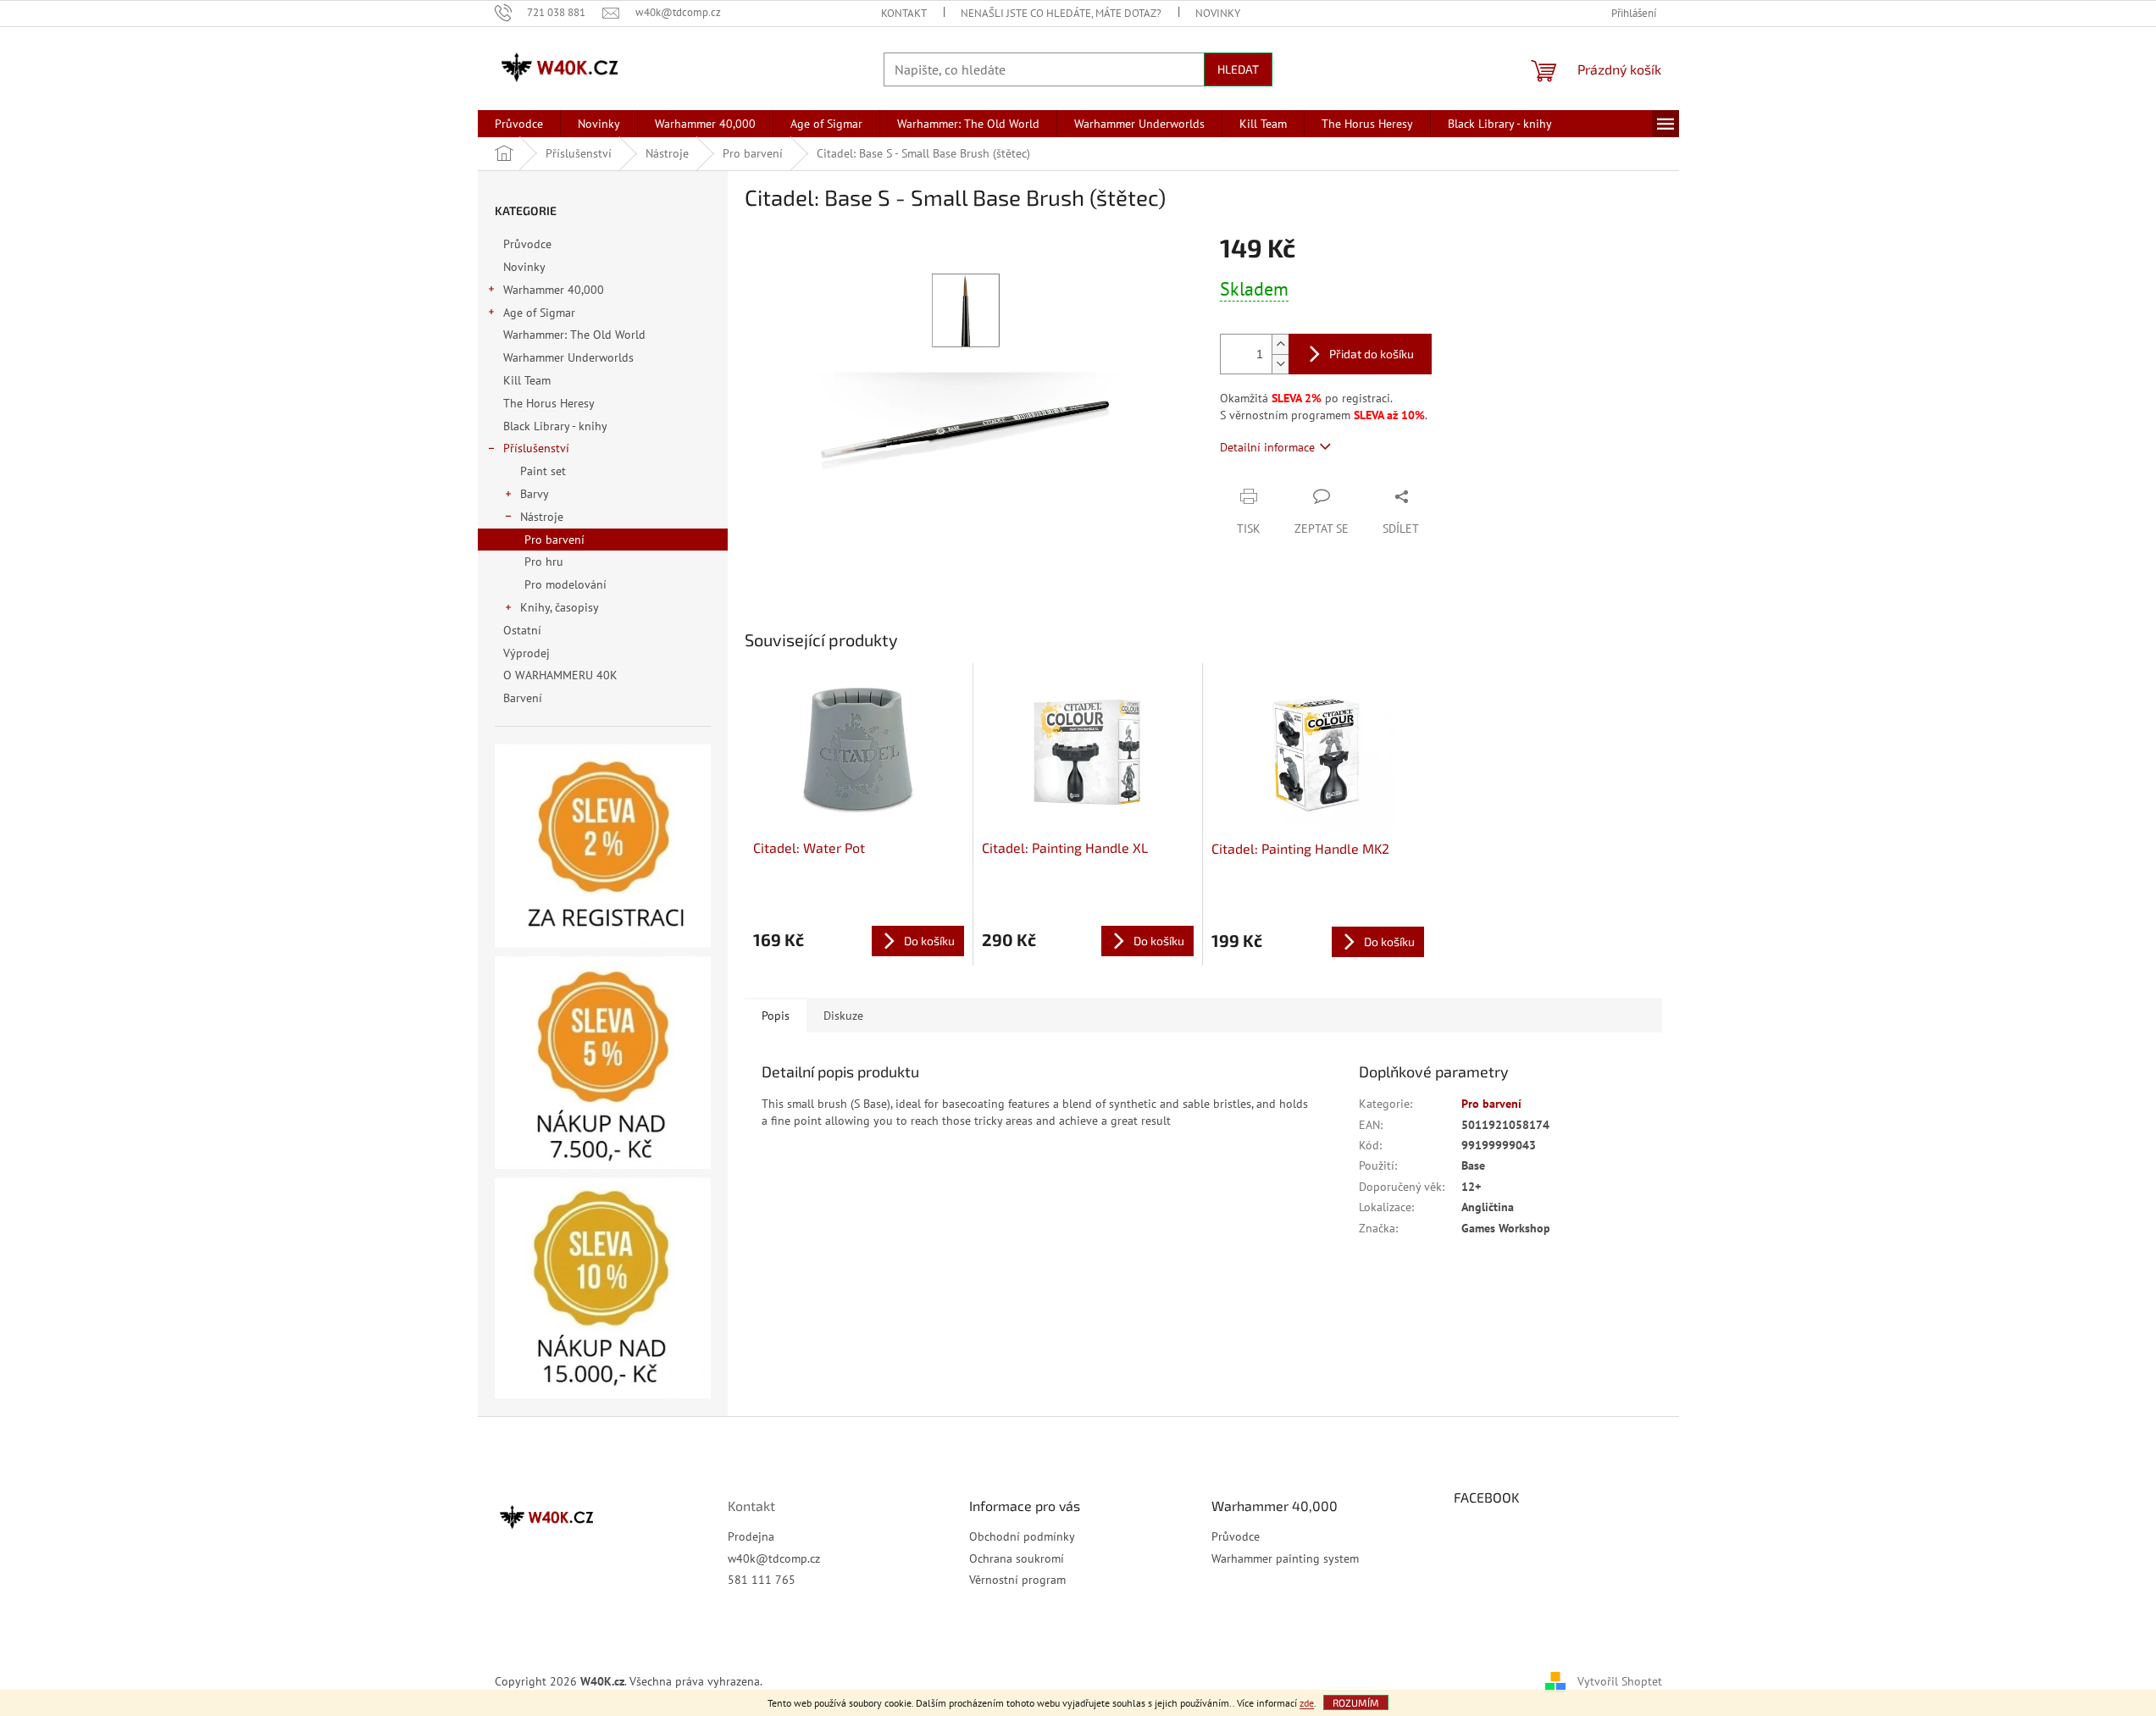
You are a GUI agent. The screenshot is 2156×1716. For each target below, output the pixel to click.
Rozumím (1356, 1702)
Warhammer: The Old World (574, 335)
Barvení (523, 698)
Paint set (543, 471)
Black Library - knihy (555, 426)
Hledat (1238, 69)
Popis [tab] (776, 1016)
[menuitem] (519, 124)
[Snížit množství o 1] (1280, 364)
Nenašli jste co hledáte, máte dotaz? (1061, 13)
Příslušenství (536, 448)
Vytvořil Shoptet (1620, 1680)
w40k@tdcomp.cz (774, 1558)
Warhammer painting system (1285, 1558)
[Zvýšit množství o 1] (1280, 344)
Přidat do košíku (1372, 354)
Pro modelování (565, 584)
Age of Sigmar (539, 313)
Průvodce (527, 244)
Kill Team (527, 380)
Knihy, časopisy (560, 607)
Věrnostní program (1017, 1580)
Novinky (1218, 13)
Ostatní (522, 630)
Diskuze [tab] (843, 1016)
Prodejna (751, 1536)
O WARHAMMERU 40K (560, 675)
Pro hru (544, 562)
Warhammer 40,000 (554, 290)
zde (1307, 1703)
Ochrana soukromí (1017, 1558)
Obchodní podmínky (1022, 1536)
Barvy (535, 494)
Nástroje (542, 517)
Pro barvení (554, 540)
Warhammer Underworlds (568, 357)
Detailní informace (1267, 447)
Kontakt (904, 13)
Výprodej (527, 653)
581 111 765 (762, 1580)
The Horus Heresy (549, 403)
